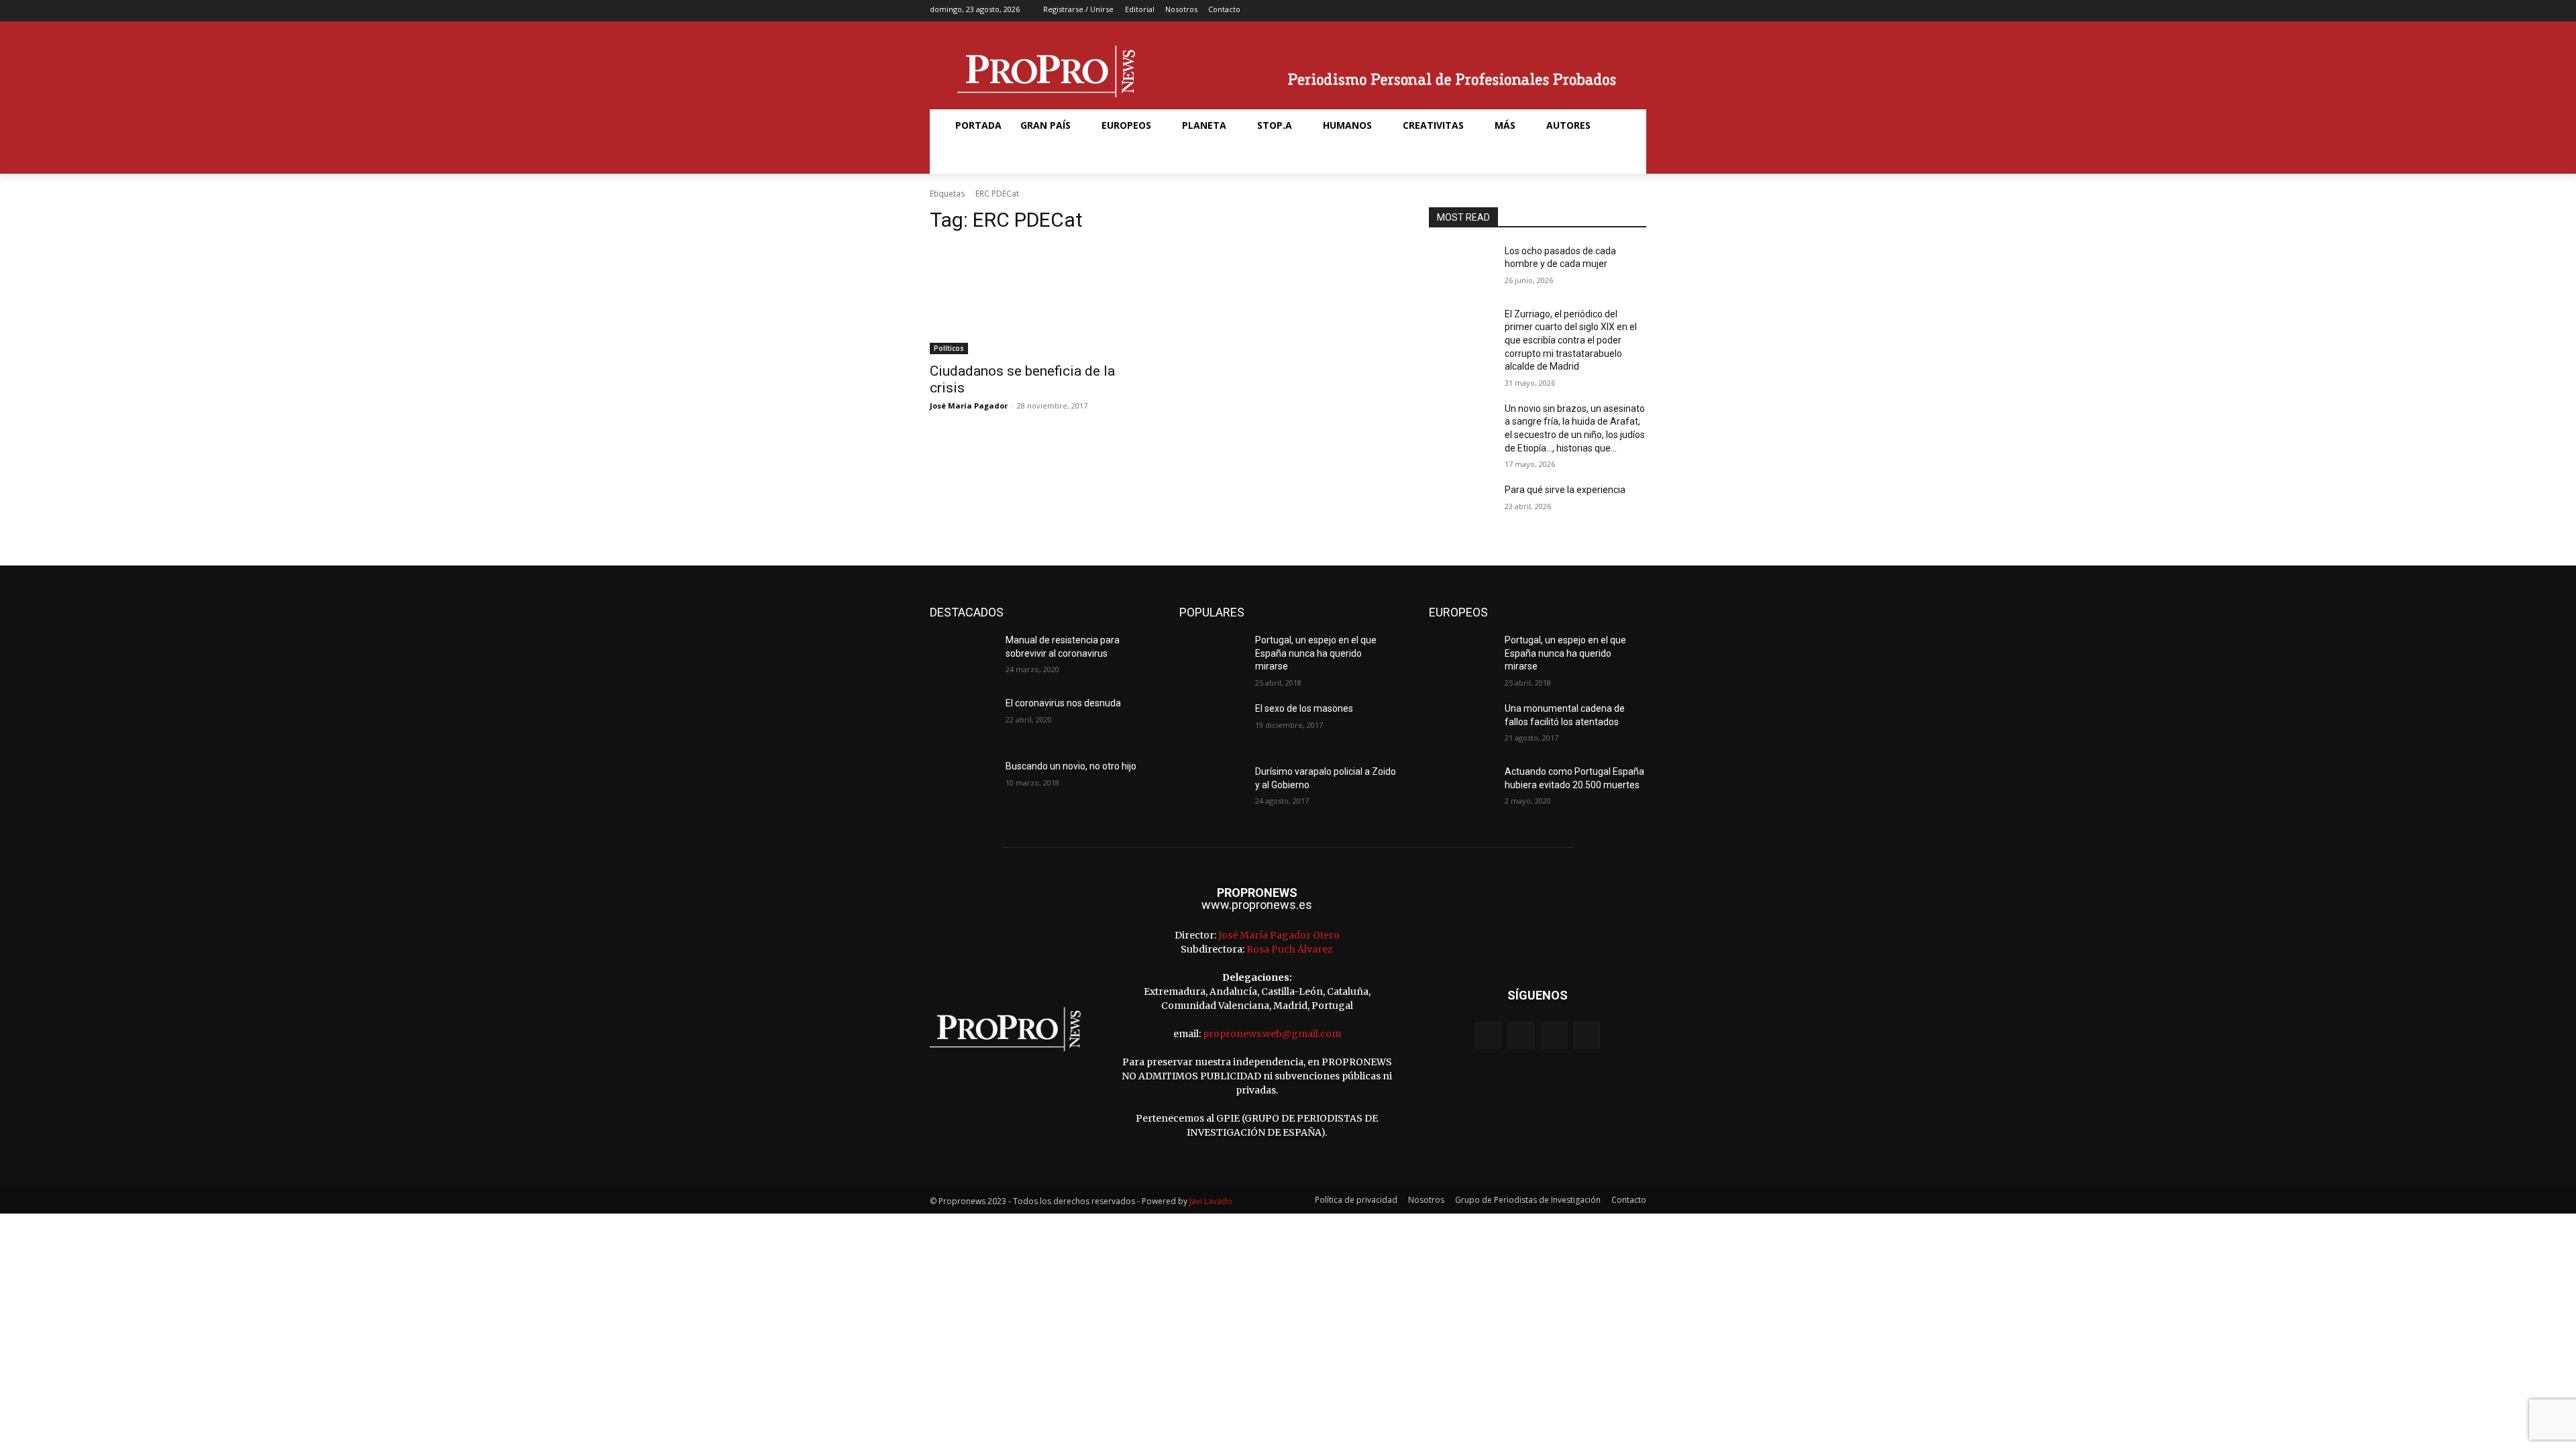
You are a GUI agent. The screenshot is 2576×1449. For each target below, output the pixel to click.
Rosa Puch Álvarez (1290, 949)
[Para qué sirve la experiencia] (1461, 506)
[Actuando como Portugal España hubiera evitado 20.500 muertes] (1461, 788)
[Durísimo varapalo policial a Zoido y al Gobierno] (1212, 788)
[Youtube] (1637, 11)
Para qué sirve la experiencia (1565, 490)
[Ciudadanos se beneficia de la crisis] (1038, 300)
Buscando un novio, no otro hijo (1071, 766)
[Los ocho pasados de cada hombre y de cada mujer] (1461, 268)
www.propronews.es (1257, 905)
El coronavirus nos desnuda (1063, 703)
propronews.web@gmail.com (1272, 1034)
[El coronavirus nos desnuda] (962, 720)
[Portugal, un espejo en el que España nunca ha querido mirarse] (1212, 657)
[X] (1616, 11)
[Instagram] (1595, 11)
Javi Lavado (1211, 1201)
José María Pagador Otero (1279, 935)
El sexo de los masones (1304, 708)
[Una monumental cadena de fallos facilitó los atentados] (1461, 725)
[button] (962, 158)
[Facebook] (1574, 11)
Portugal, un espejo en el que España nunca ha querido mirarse (1316, 653)
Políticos (949, 348)
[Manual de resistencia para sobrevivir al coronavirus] (962, 657)
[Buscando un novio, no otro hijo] (962, 783)
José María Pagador (969, 406)
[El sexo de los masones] (1212, 725)
